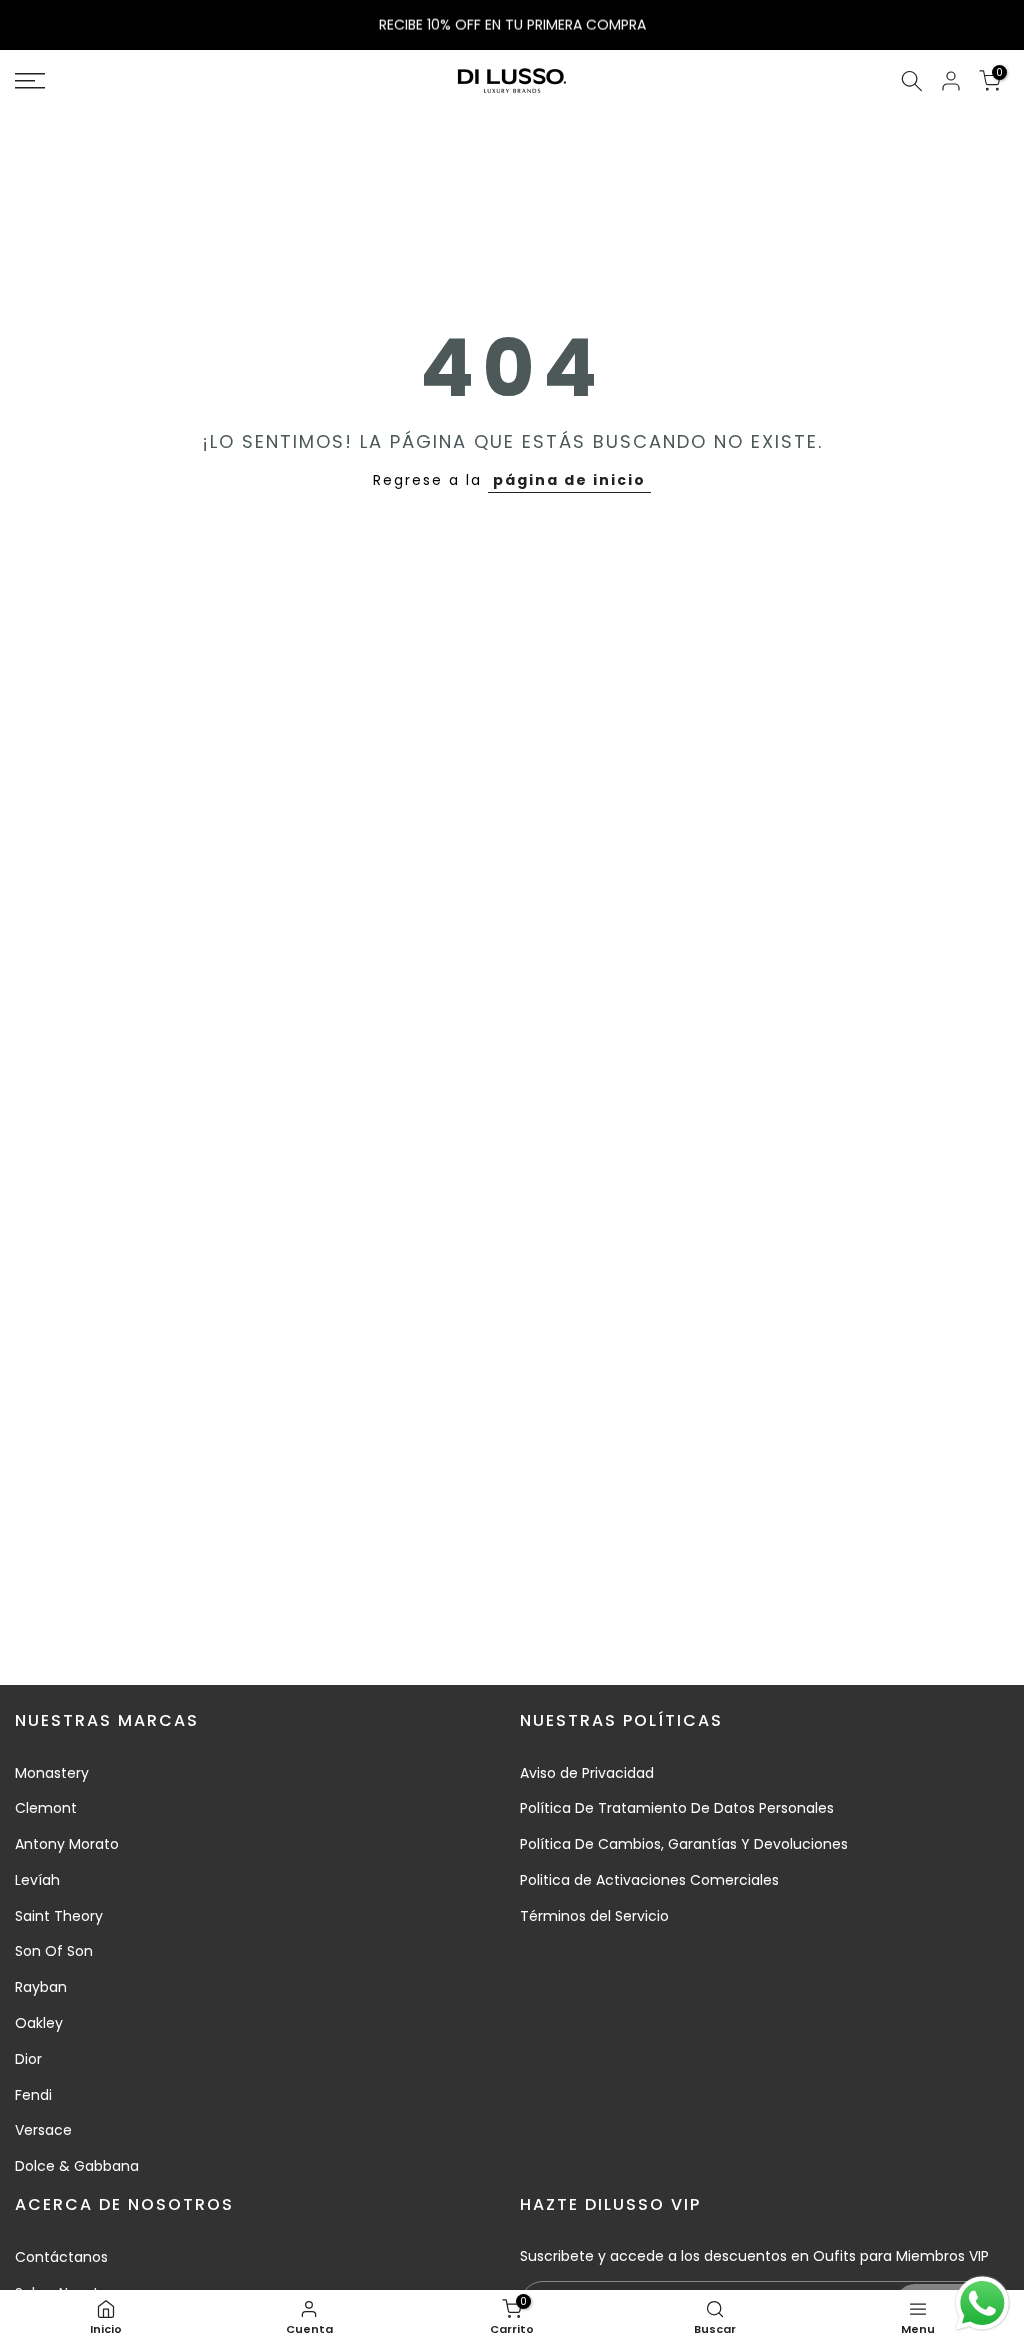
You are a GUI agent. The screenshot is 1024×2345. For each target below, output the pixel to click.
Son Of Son (54, 1951)
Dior (28, 2059)
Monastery (52, 1773)
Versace (43, 2130)
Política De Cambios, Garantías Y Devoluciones (684, 1844)
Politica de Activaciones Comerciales (649, 1880)
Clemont (46, 1808)
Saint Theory (59, 1916)
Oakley (39, 2023)
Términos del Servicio (594, 1916)
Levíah (37, 1880)
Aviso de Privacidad (587, 1773)
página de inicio (569, 480)
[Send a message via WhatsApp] (982, 2303)
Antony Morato (67, 1844)
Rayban (41, 1987)
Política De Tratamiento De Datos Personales (677, 1808)
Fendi (33, 2095)
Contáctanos (61, 2257)
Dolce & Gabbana (77, 2166)
